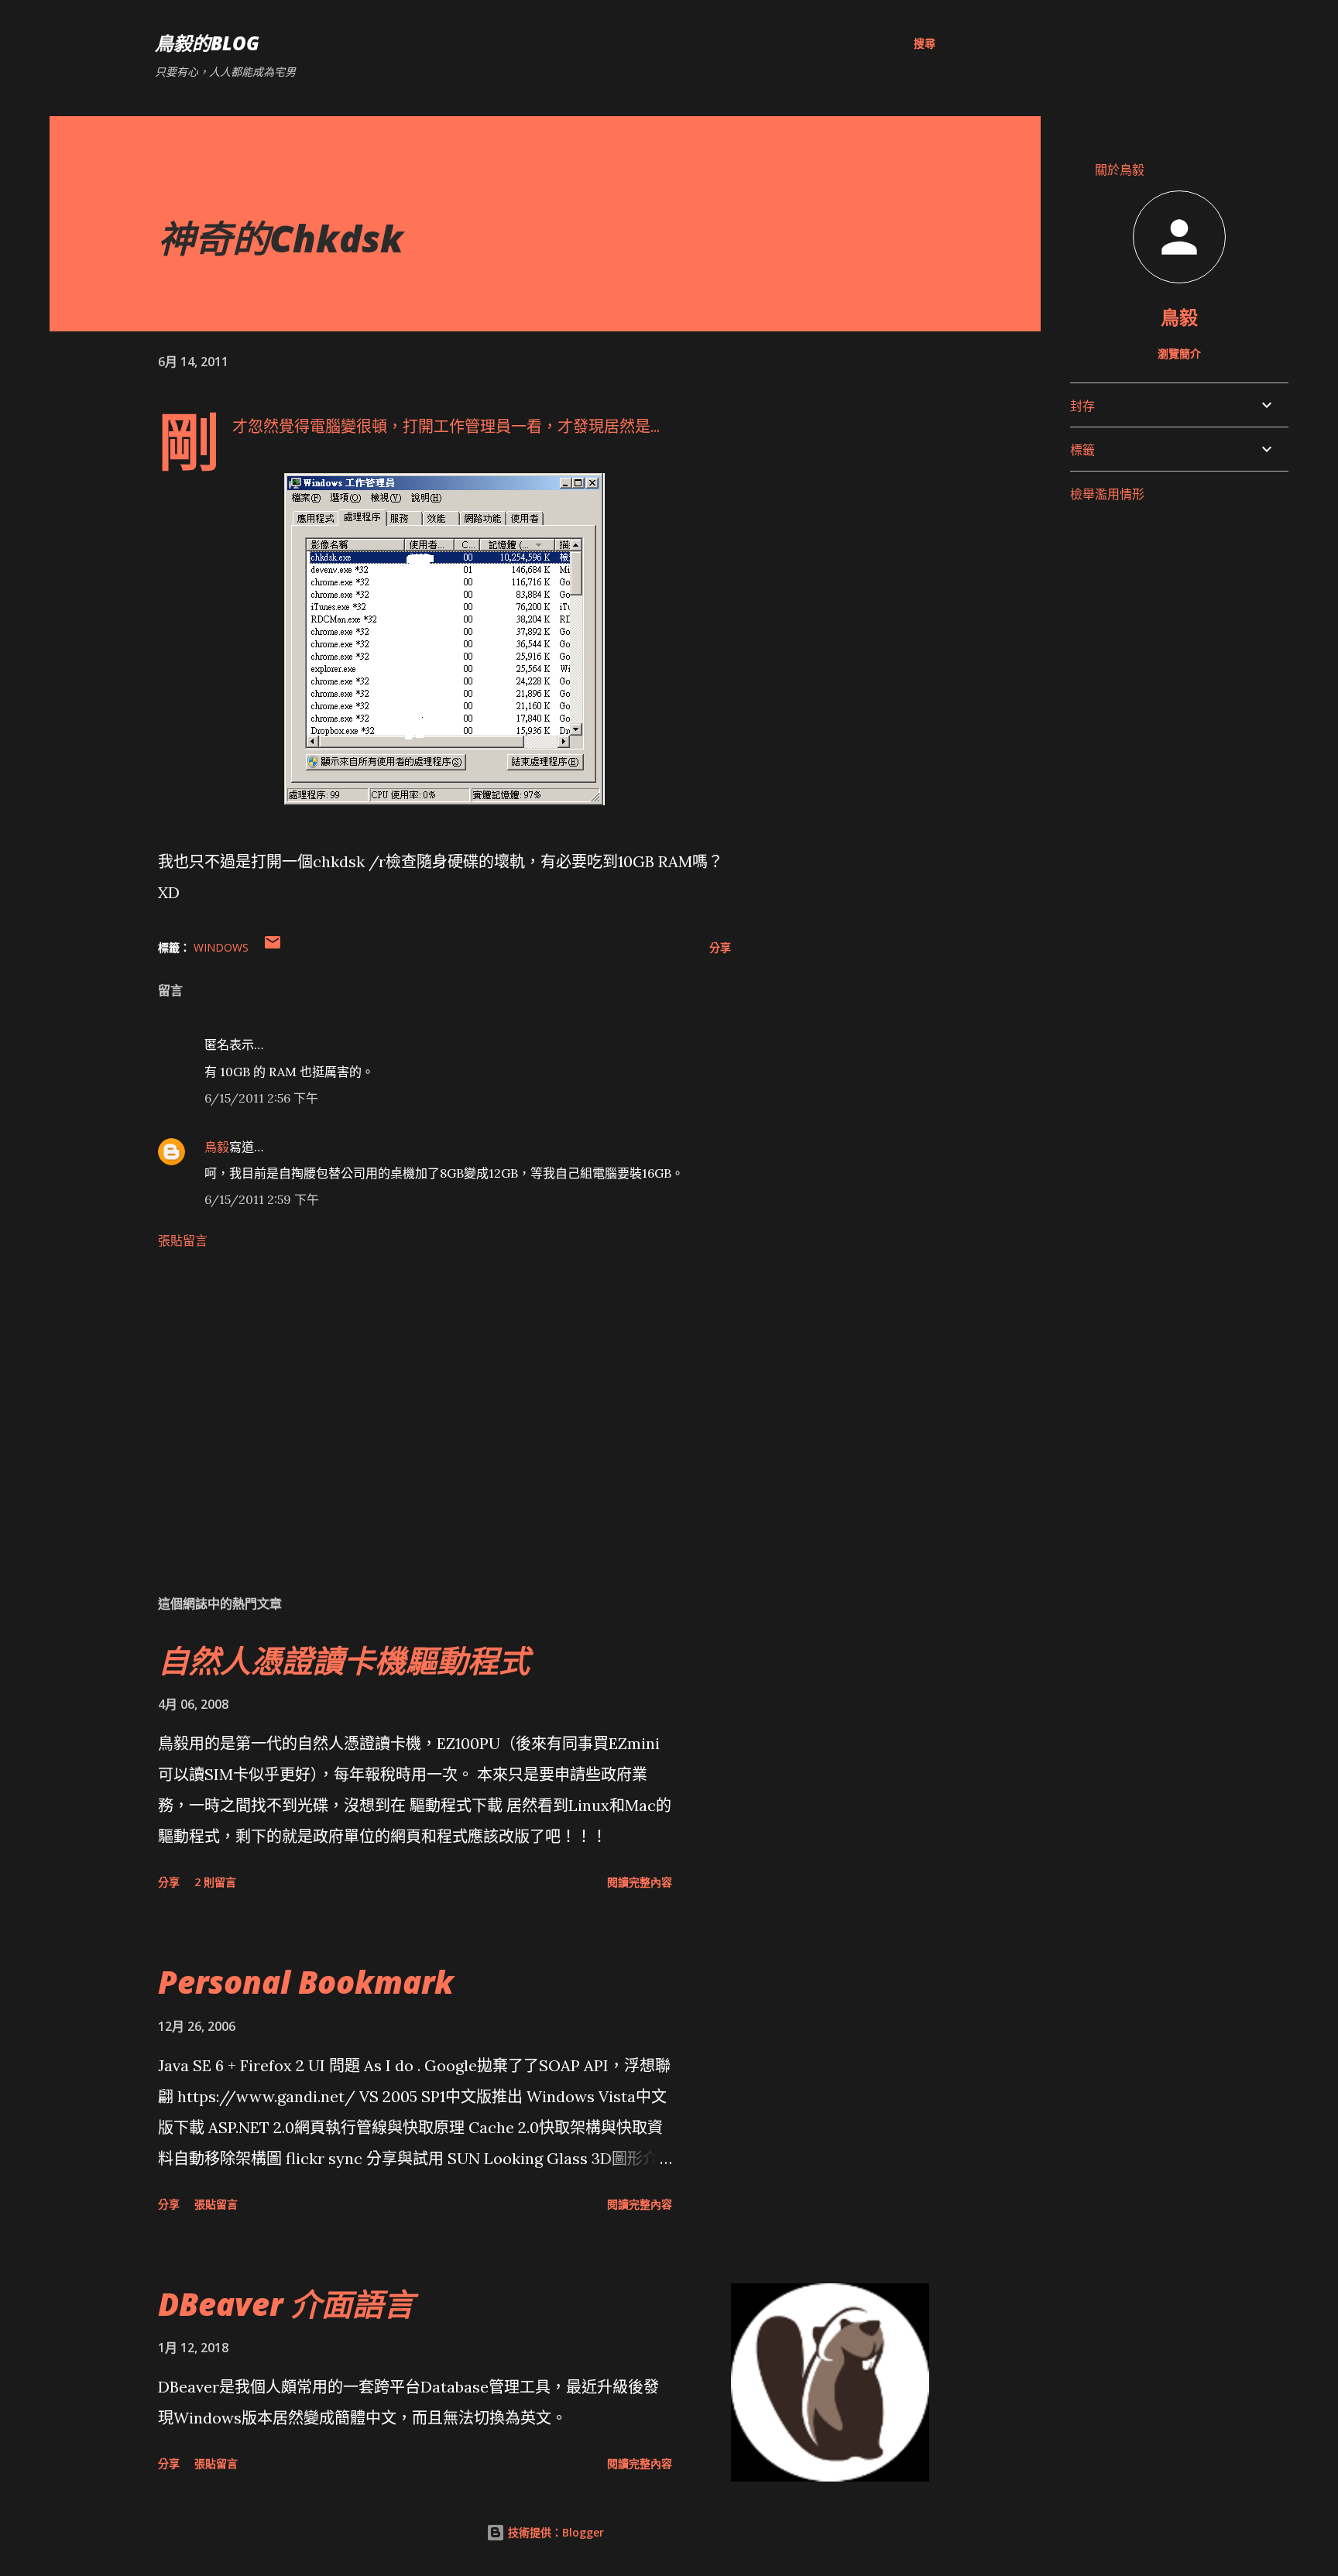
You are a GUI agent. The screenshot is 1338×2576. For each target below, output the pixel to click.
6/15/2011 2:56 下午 (261, 1098)
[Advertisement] (420, 1401)
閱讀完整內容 (640, 1882)
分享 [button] (720, 947)
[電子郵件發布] (273, 947)
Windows (221, 947)
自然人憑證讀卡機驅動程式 (344, 1660)
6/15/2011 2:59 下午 (262, 1199)
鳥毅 (217, 1147)
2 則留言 (215, 1882)
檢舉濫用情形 (1107, 494)
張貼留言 (183, 1240)
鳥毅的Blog (207, 43)
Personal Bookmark (306, 1982)
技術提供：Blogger (554, 2532)
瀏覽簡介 (1179, 353)
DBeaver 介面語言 (286, 2304)
